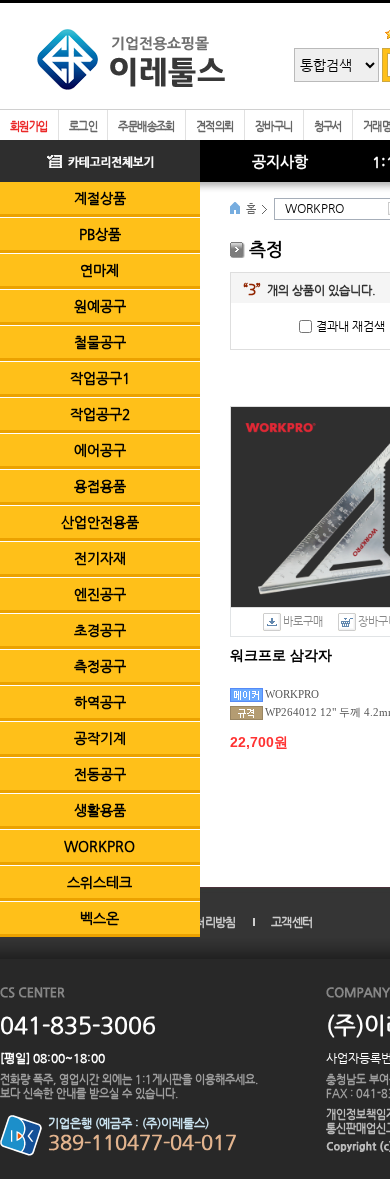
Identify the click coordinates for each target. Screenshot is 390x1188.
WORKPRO (99, 846)
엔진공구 (100, 594)
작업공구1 (100, 378)
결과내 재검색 (350, 326)
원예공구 (100, 306)
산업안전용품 (100, 522)
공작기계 (100, 738)
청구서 (328, 126)
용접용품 (100, 486)
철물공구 (100, 342)
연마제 (99, 270)
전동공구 (100, 774)
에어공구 (100, 450)
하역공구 (100, 702)
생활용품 (100, 810)
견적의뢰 (215, 126)
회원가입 (29, 126)
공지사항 (280, 161)
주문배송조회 (146, 126)
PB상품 (100, 234)
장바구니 (274, 126)
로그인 (83, 126)
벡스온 (99, 918)
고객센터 (291, 922)
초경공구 (100, 630)
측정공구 (100, 666)
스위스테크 (99, 882)
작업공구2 (100, 414)
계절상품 (100, 198)
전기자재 (100, 558)
